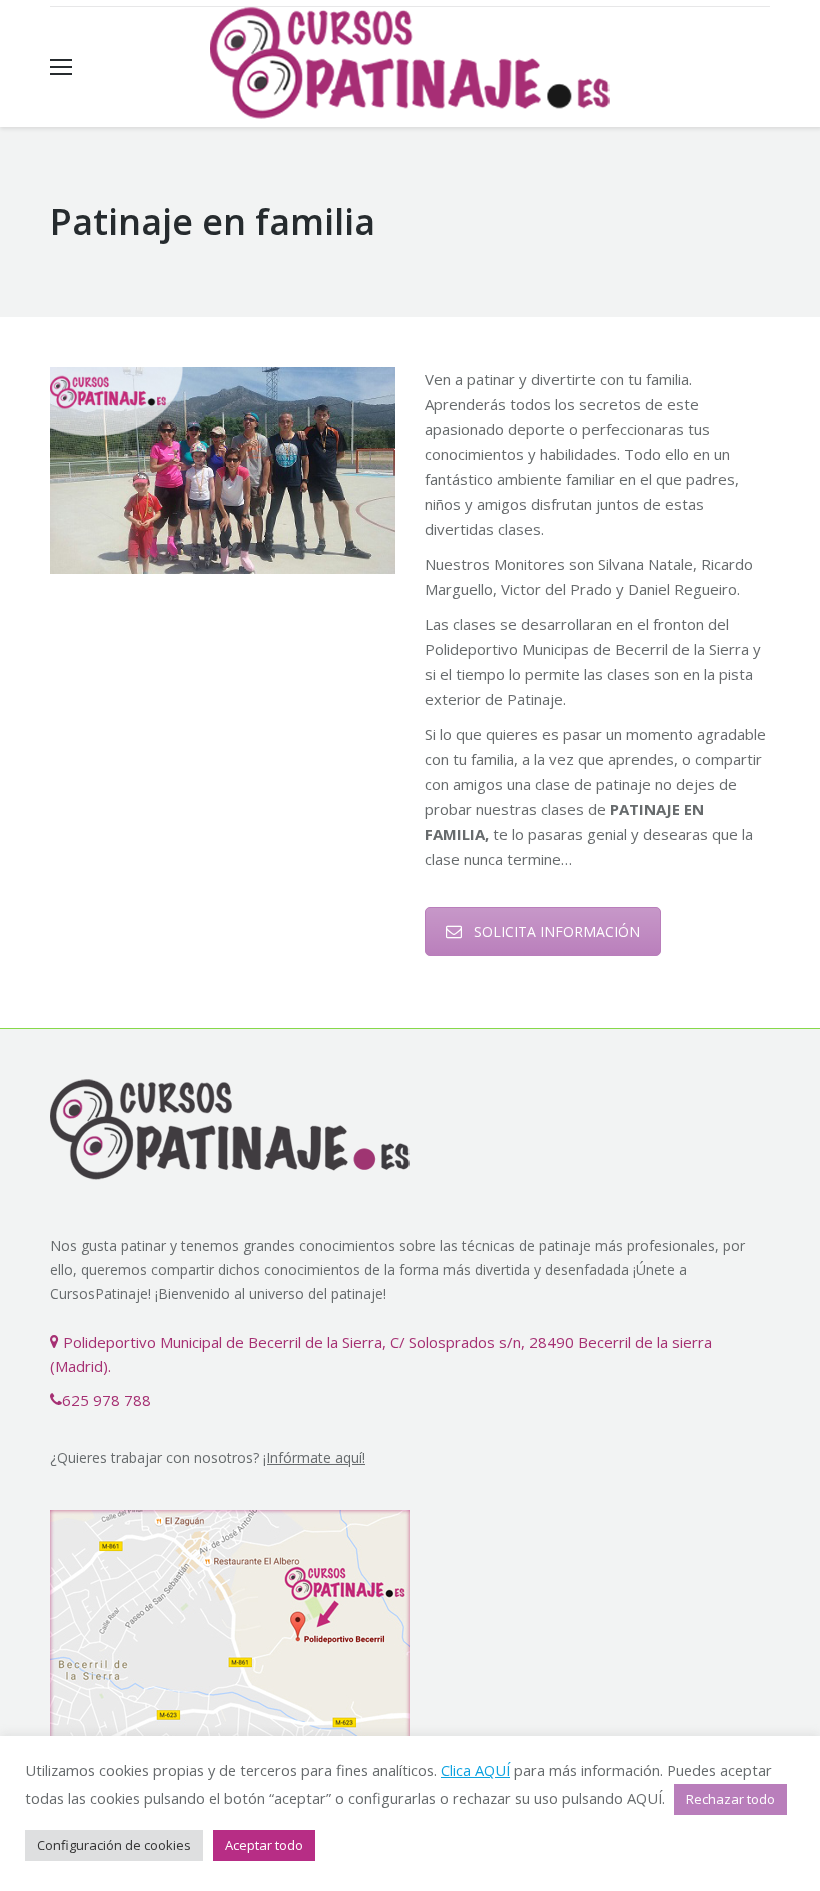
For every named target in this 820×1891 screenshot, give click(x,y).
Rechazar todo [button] (730, 1799)
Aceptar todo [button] (264, 1845)
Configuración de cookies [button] (114, 1845)
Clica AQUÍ (475, 1770)
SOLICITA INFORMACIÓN (557, 931)
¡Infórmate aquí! (314, 1457)
